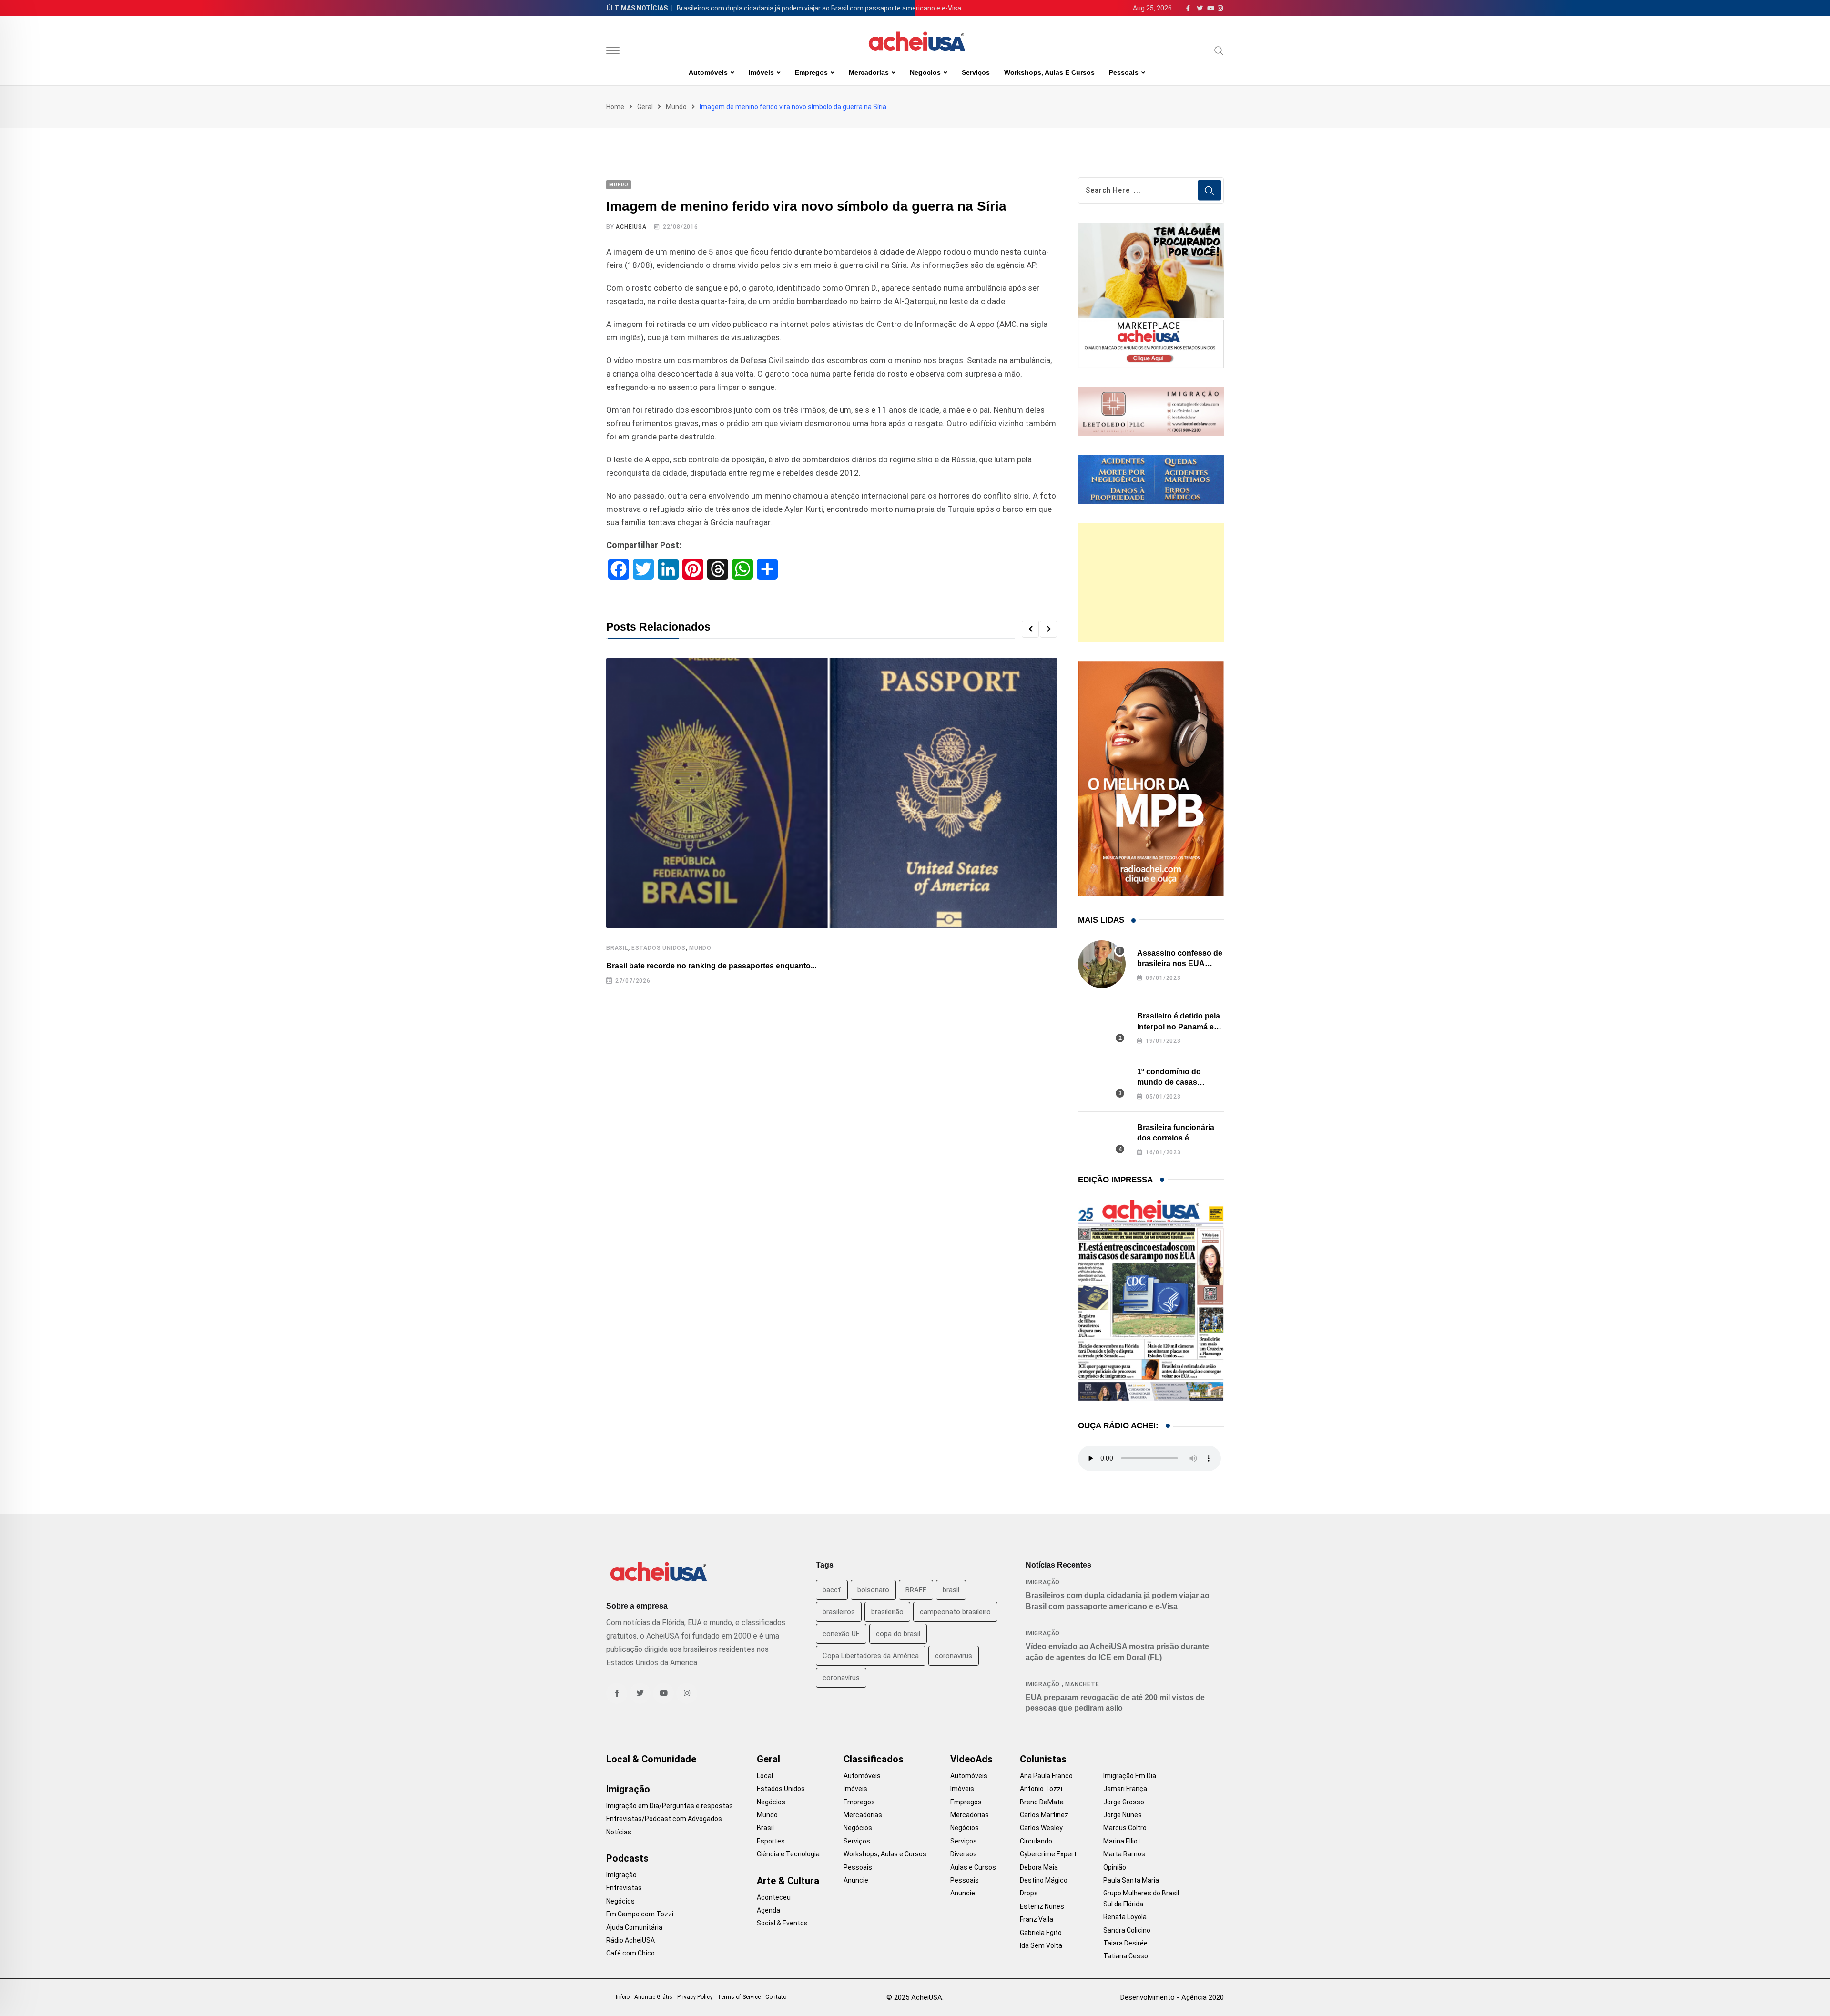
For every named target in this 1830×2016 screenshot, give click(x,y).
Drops (1029, 1893)
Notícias (619, 1832)
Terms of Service (739, 1997)
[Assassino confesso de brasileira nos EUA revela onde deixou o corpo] (1102, 964)
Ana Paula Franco (1046, 1776)
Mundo (676, 107)
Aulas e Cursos (973, 1867)
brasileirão (887, 1612)
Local (765, 1776)
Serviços (976, 72)
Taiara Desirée (1125, 1943)
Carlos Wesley (1041, 1828)
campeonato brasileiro (955, 1612)
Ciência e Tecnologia (788, 1854)
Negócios (925, 72)
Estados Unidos (659, 948)
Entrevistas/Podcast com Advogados (664, 1819)
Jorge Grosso (1124, 1802)
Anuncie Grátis (653, 1997)
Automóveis (708, 72)
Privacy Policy (695, 1997)
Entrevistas (624, 1888)
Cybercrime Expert (1048, 1854)
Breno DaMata (1042, 1802)
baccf (832, 1590)
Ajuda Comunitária (634, 1927)
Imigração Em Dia (1130, 1776)
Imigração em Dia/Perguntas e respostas (670, 1806)
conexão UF (841, 1634)
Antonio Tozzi (1041, 1789)
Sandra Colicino (1127, 1930)
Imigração (1043, 1582)
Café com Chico (630, 1953)
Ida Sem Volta (1041, 1945)
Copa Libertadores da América (871, 1656)
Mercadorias (869, 72)
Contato (776, 1997)
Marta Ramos (1124, 1854)
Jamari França (1125, 1789)
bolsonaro (873, 1590)
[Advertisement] (1151, 582)
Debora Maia (1039, 1867)
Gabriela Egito (1041, 1933)
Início (623, 1997)
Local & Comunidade (651, 1759)
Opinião (1115, 1867)
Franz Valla (1037, 1919)
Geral (645, 107)
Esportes (771, 1841)
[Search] (1219, 51)
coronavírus (841, 1678)
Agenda (768, 1910)
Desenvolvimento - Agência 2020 (1172, 1997)
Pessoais (1124, 72)
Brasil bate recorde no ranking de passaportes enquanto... (711, 966)
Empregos (811, 72)
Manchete (1082, 1684)
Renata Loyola (1125, 1917)
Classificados (874, 1759)
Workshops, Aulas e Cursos (1049, 72)
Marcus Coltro (1125, 1828)
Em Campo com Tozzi (640, 1914)
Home (615, 107)
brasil (951, 1590)
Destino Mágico (1044, 1880)
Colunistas (1043, 1759)
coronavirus (954, 1656)
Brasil (617, 948)
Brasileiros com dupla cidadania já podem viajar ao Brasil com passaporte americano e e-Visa (819, 8)
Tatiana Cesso (1126, 1956)
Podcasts (627, 1858)
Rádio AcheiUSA (630, 1940)
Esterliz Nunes (1042, 1906)
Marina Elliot (1122, 1841)
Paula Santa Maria (1131, 1880)
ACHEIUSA (631, 227)
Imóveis (761, 72)
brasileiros (839, 1612)
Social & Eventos (782, 1923)
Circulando (1036, 1841)
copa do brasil (898, 1634)
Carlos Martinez (1044, 1815)
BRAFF (916, 1590)
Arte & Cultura (788, 1881)
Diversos (964, 1854)
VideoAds (971, 1759)
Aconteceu (774, 1897)
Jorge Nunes (1123, 1815)
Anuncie (856, 1880)
